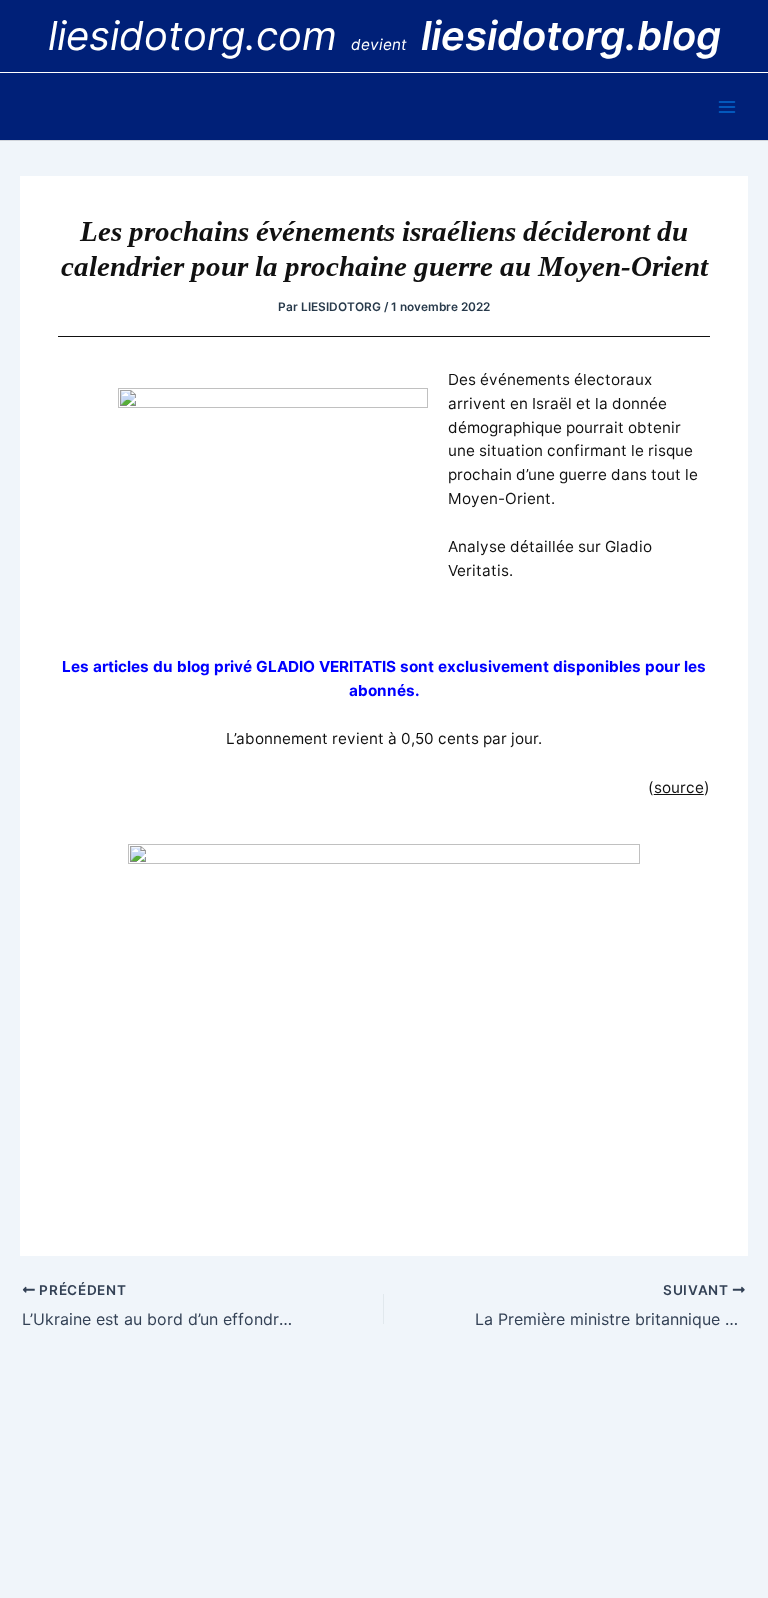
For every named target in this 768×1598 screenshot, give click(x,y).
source (679, 787)
